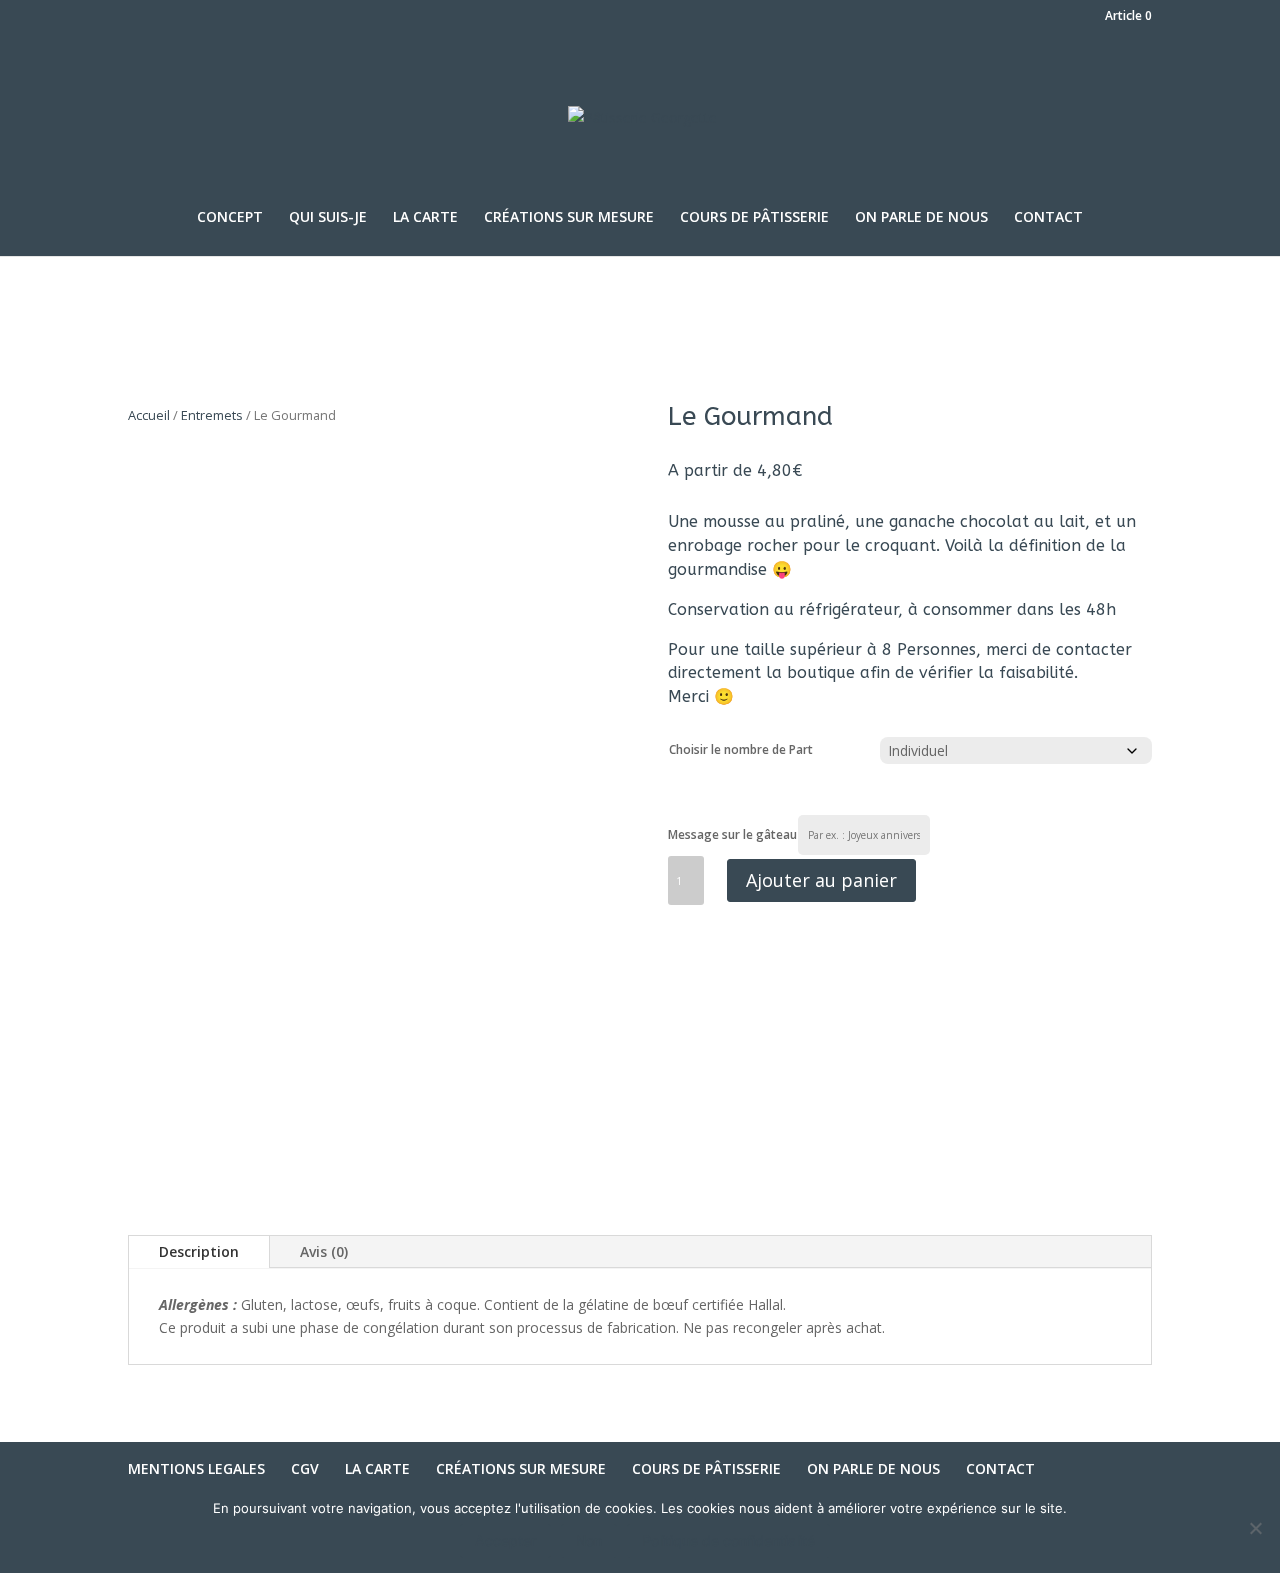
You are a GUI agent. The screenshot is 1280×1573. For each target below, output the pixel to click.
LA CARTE (425, 218)
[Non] (1255, 1528)
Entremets (212, 415)
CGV (305, 1468)
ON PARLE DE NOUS (921, 218)
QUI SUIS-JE (328, 218)
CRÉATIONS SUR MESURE (569, 218)
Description (199, 1251)
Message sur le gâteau (732, 834)
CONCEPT (230, 218)
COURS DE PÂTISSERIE (754, 218)
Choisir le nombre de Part (741, 749)
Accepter (505, 1540)
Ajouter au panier (821, 880)
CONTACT (1048, 218)
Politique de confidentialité (728, 1540)
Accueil (149, 415)
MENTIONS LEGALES (196, 1468)
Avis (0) (324, 1251)
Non (589, 1540)
